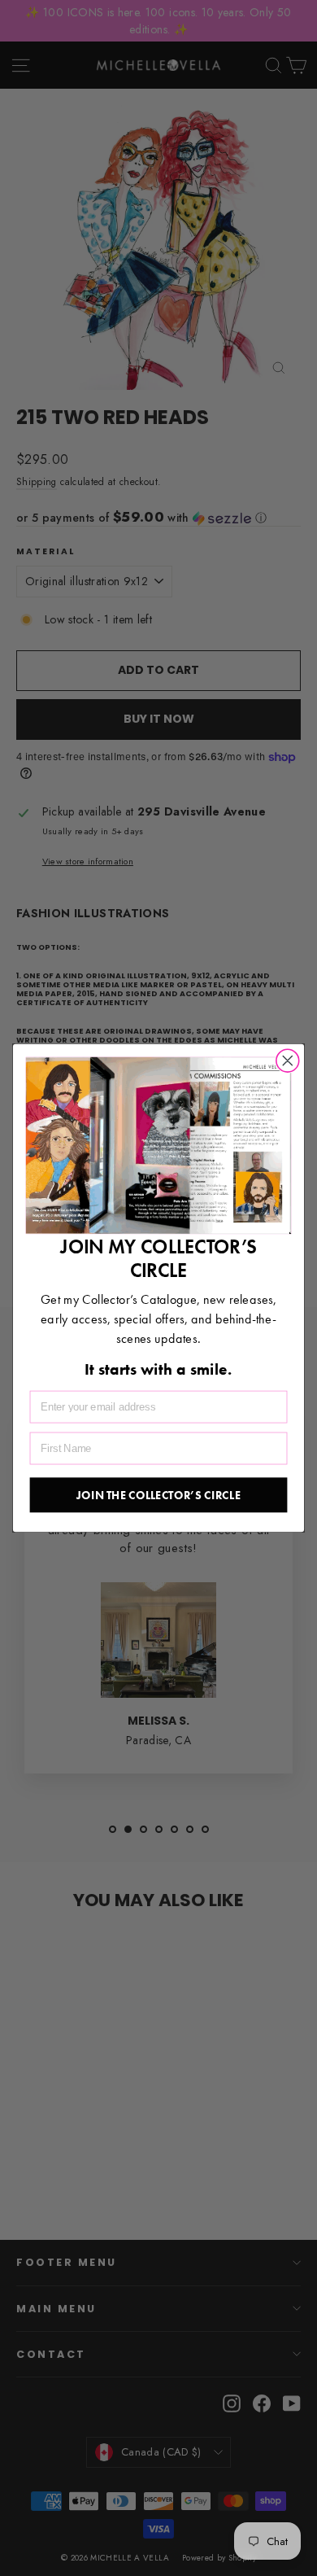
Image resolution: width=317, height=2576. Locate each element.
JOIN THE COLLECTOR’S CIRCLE (158, 1494)
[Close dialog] (288, 1061)
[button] (158, 1146)
